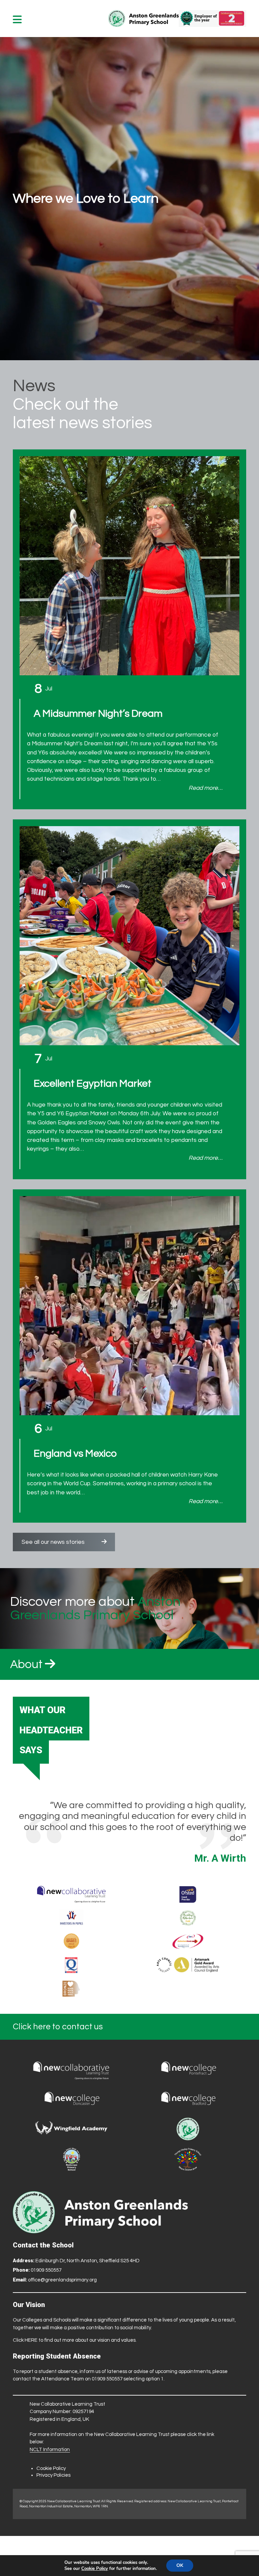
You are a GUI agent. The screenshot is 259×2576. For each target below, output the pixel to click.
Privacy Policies (53, 2475)
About (27, 1664)
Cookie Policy (51, 2468)
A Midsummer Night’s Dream (98, 714)
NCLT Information (50, 2450)
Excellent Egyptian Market (93, 1083)
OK (180, 2565)
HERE (31, 2340)
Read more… (205, 788)
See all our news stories (53, 1542)
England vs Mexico (75, 1453)
